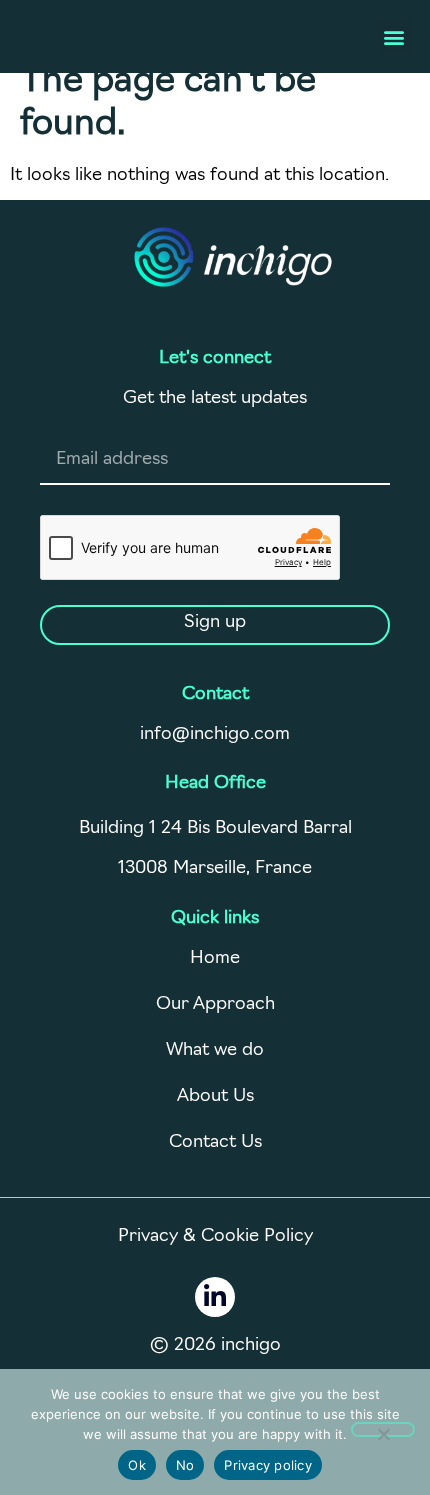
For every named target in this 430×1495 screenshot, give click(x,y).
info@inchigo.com (215, 735)
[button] (393, 36)
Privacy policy (268, 1465)
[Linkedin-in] (215, 1297)
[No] (383, 1429)
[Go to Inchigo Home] (233, 257)
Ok (137, 1465)
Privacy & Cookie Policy (215, 1237)
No (185, 1465)
